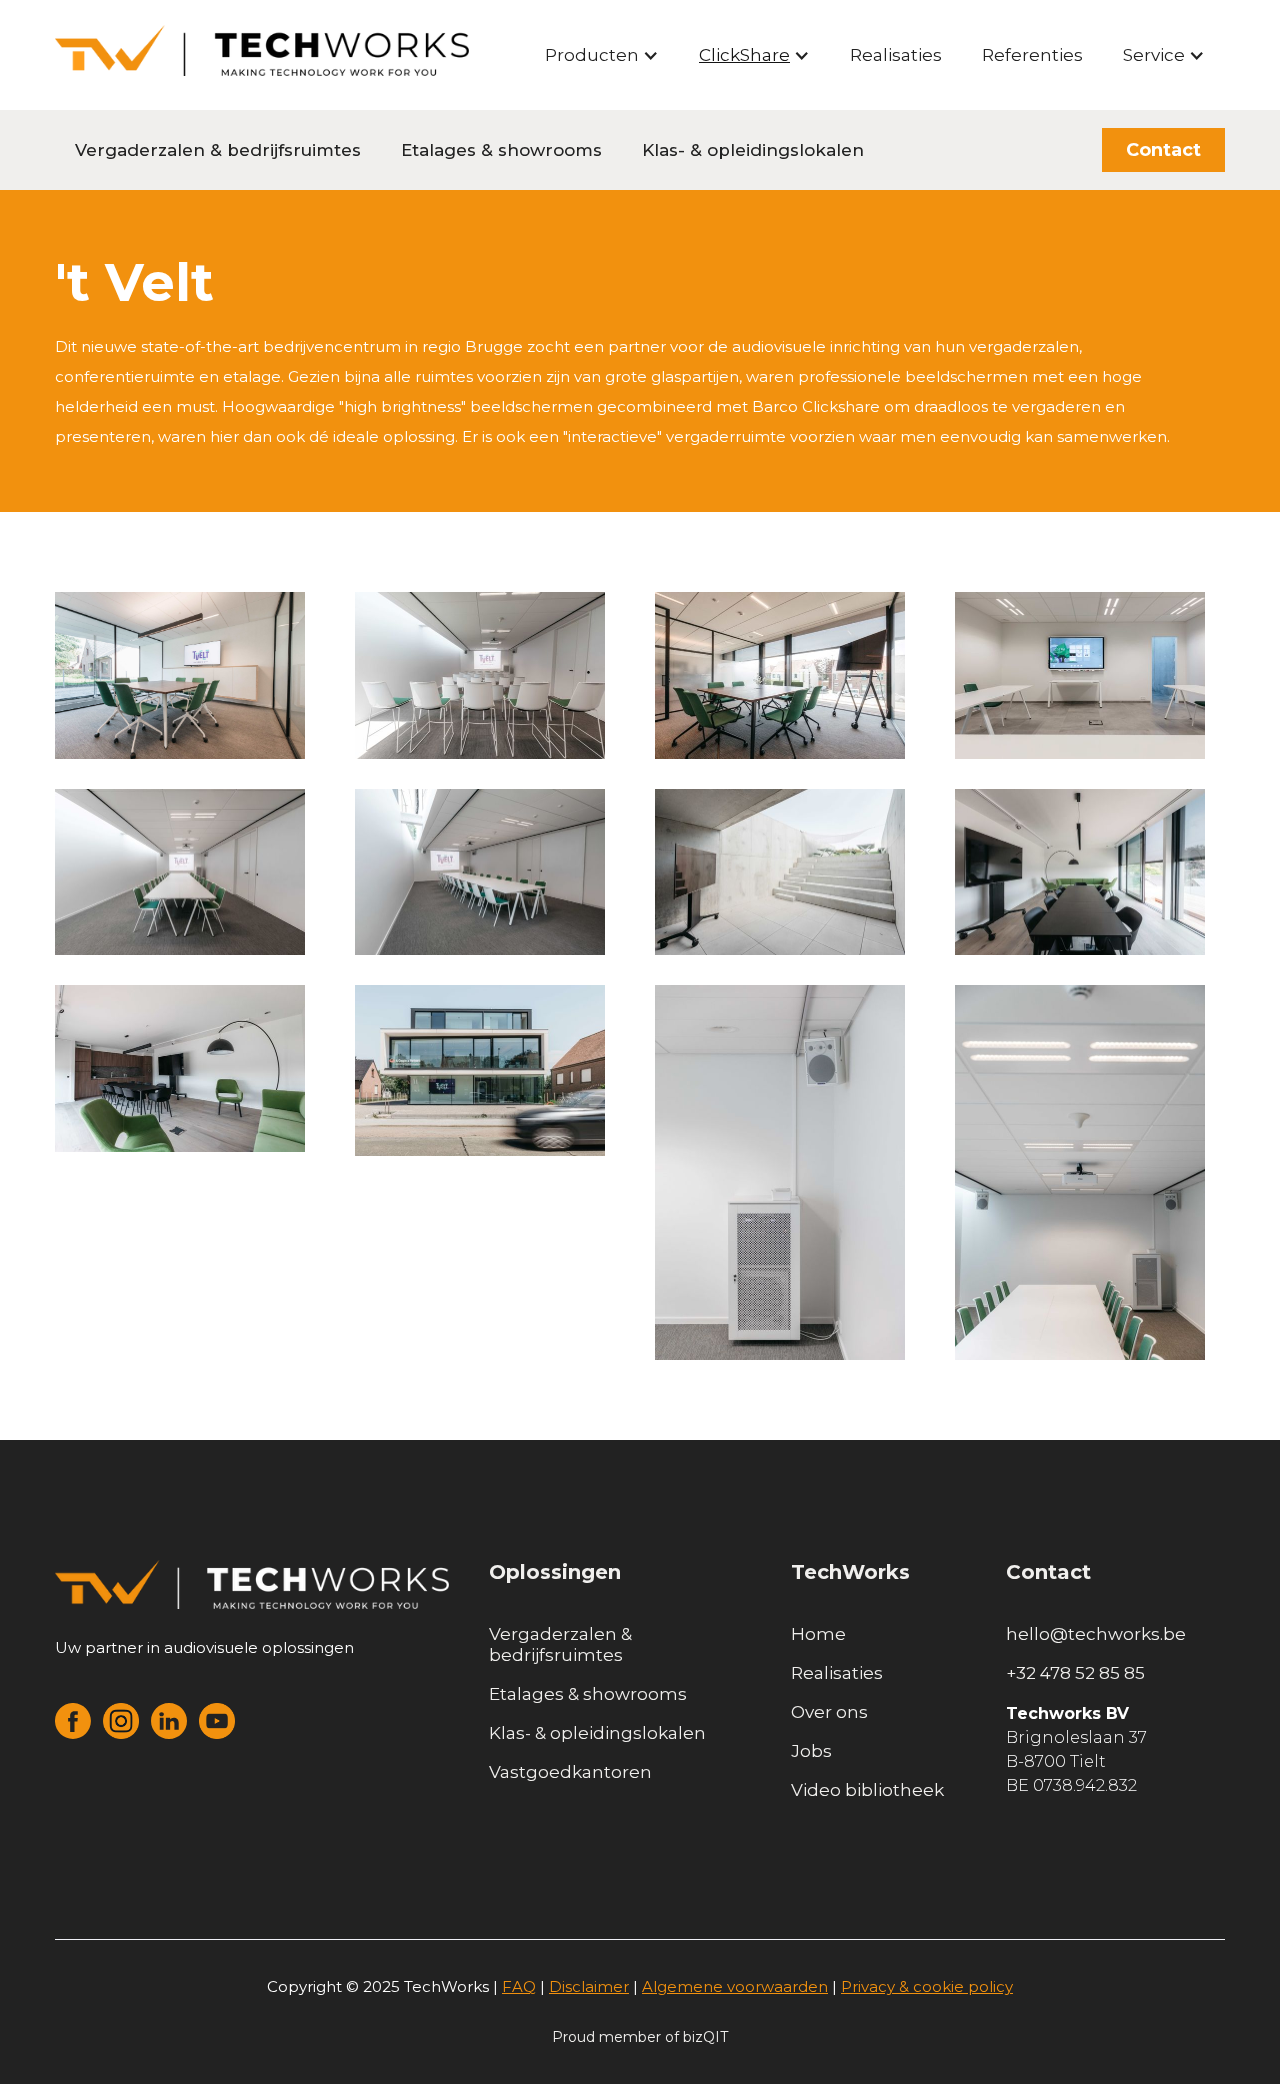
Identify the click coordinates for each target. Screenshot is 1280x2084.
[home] (262, 50)
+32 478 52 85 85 (1075, 1673)
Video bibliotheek (867, 1790)
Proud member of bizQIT (640, 2037)
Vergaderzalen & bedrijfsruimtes (218, 150)
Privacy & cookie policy (927, 1986)
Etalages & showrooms (501, 150)
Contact (1163, 150)
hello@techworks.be (1096, 1634)
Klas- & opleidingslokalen (753, 150)
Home (818, 1634)
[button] (602, 55)
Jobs (811, 1751)
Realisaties (896, 55)
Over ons (829, 1712)
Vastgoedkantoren (570, 1772)
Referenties (1032, 55)
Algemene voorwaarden (735, 1986)
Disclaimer (589, 1986)
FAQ (519, 1986)
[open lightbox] (180, 675)
